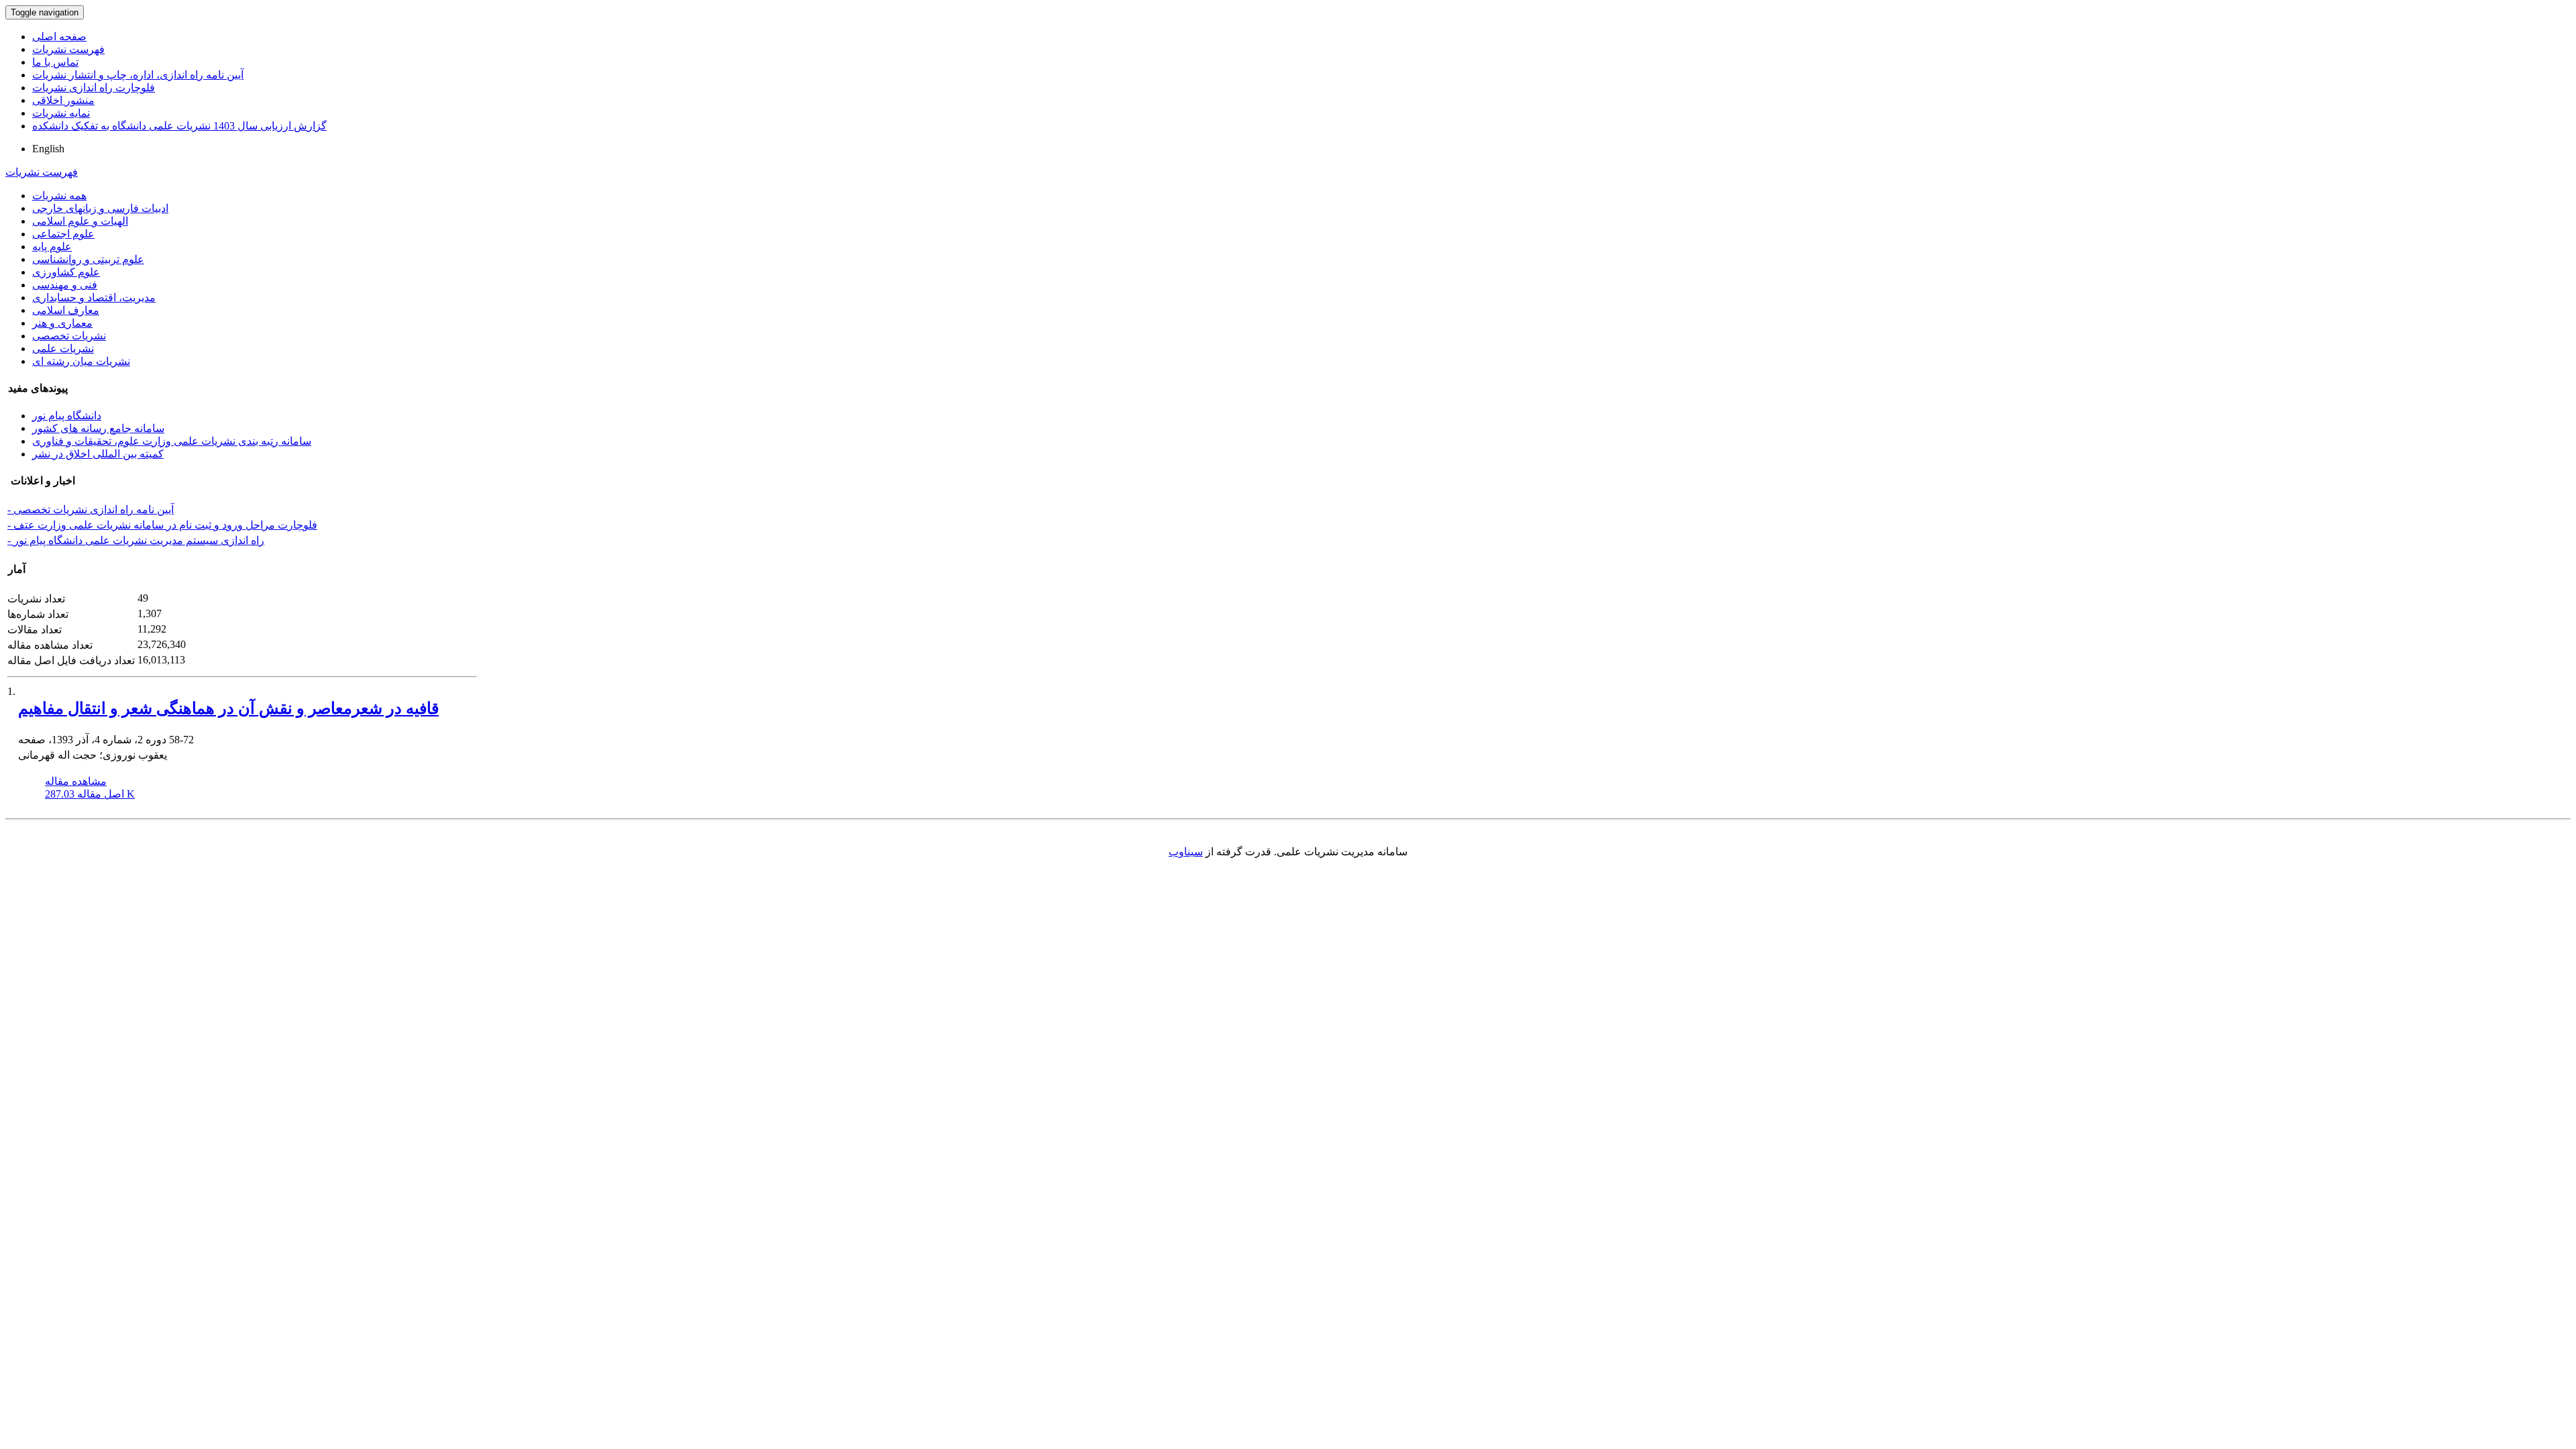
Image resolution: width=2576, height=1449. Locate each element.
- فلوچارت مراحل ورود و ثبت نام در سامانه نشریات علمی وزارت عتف (162, 525)
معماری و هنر (62, 323)
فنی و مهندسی (65, 285)
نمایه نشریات (61, 113)
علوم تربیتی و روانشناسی (88, 259)
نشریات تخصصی (69, 336)
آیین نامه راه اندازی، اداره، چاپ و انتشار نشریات (138, 75)
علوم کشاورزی (66, 272)
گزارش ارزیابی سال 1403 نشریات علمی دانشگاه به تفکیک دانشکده (179, 126)
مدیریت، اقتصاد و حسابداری (94, 298)
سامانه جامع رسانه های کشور (98, 428)
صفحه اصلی (59, 37)
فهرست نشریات (68, 49)
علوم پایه (52, 247)
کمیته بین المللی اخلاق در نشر (98, 454)
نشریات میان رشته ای (81, 361)
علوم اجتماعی (63, 234)
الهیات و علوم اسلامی (80, 221)
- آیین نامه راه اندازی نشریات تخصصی (91, 509)
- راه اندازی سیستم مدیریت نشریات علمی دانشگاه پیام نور (136, 540)
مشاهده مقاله (76, 781)
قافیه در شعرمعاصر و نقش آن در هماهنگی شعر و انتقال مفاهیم (228, 708)
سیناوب (1186, 852)
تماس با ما (55, 62)
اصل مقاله (90, 794)
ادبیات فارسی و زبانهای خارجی (100, 208)
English (48, 149)
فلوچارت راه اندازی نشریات (94, 88)
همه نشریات (59, 196)
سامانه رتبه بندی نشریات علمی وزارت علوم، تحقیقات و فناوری (172, 441)
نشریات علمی (63, 348)
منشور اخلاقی (63, 100)
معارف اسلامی (66, 310)
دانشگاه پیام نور (67, 416)
